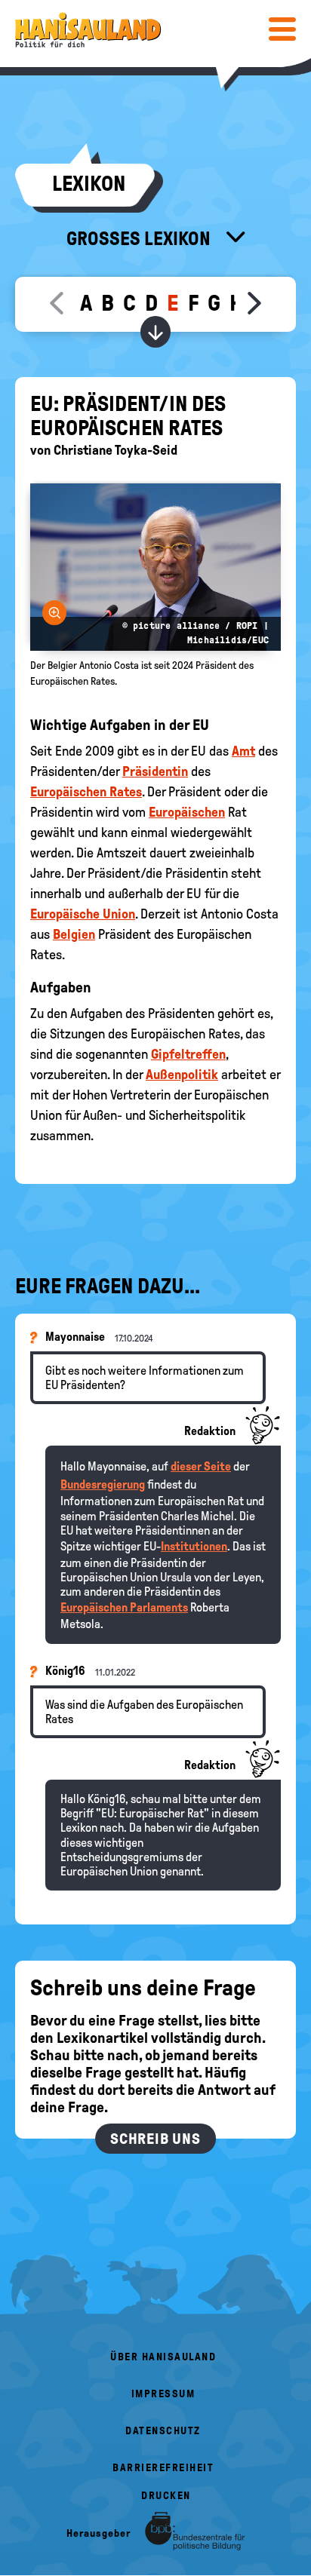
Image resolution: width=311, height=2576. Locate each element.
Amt (243, 751)
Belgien (74, 934)
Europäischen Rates (86, 792)
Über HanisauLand (163, 2357)
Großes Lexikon (140, 238)
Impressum (163, 2394)
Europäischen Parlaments (124, 1607)
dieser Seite (201, 1466)
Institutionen (194, 1546)
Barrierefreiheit (163, 2468)
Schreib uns (155, 2139)
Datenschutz (163, 2431)
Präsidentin (155, 771)
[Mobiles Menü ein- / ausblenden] (282, 29)
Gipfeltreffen (188, 1054)
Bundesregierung (103, 1484)
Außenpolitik (182, 1075)
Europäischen (187, 812)
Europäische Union (83, 914)
